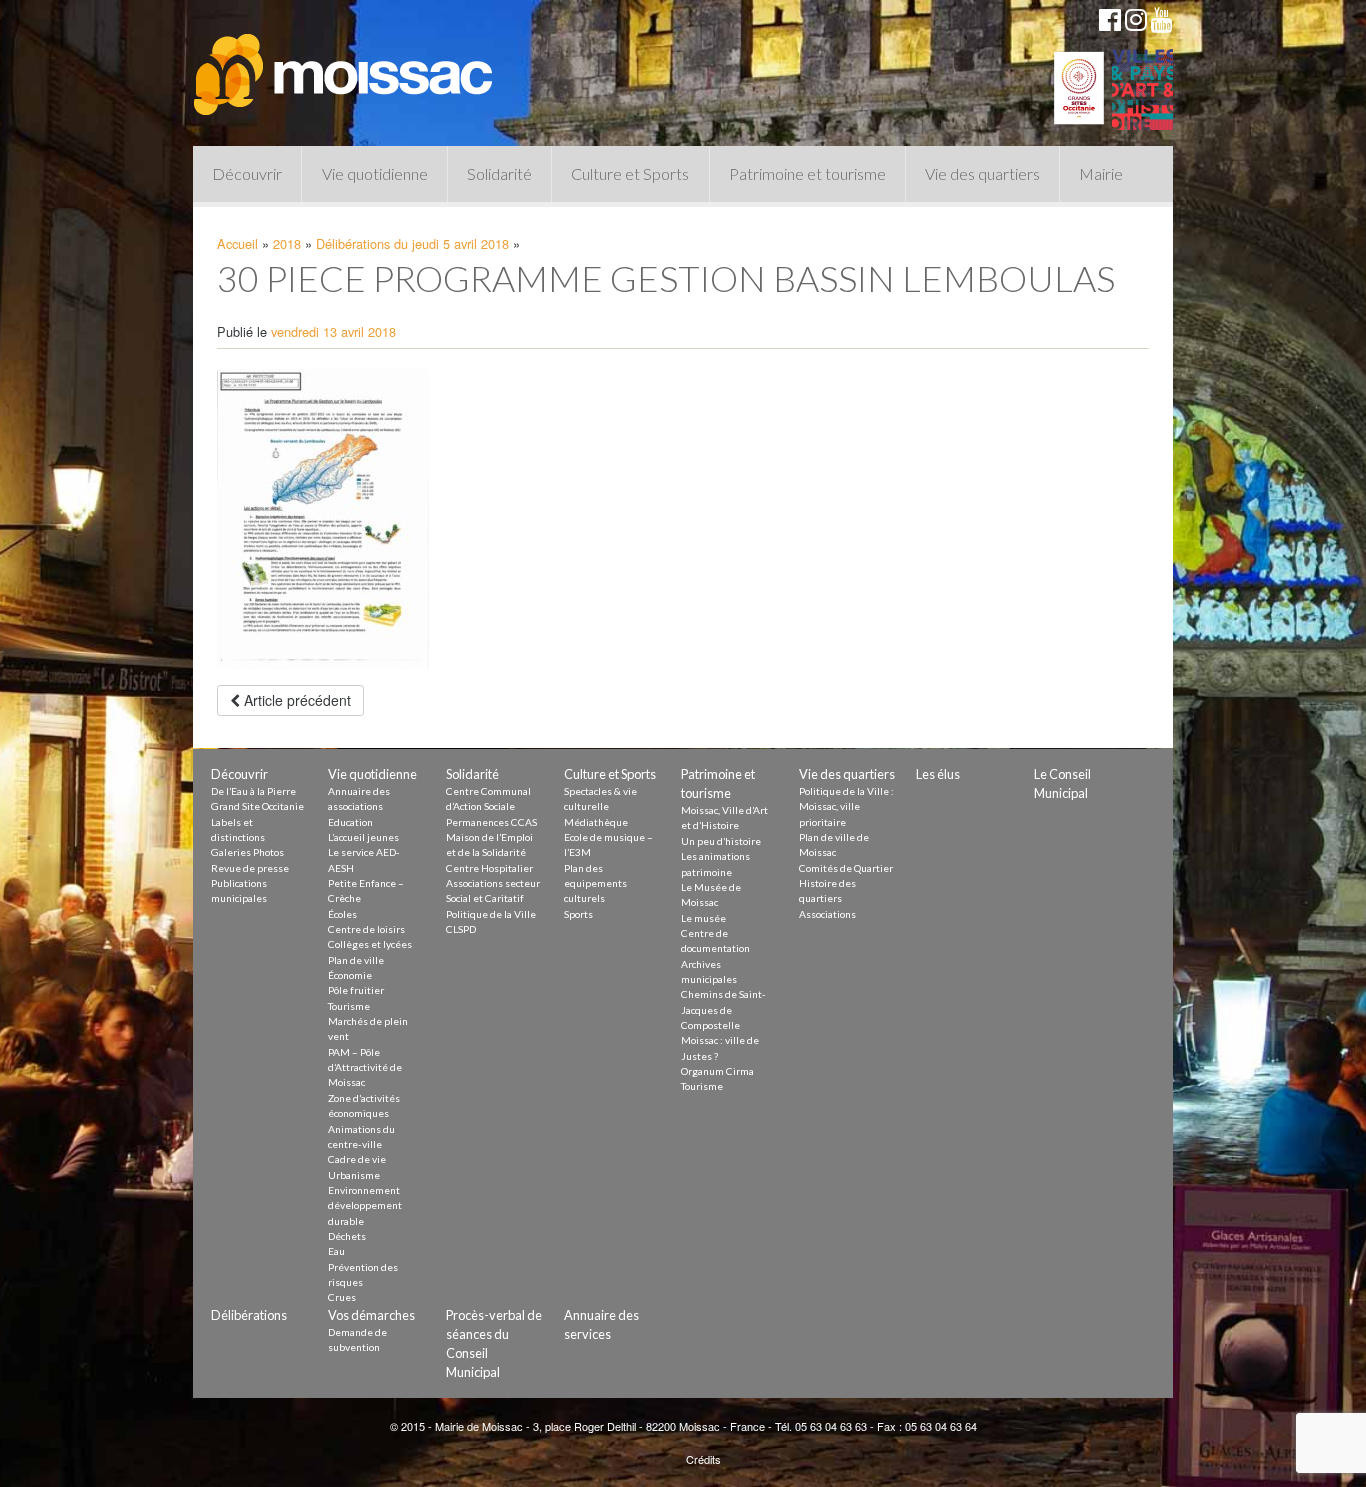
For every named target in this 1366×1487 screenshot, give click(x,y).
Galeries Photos (247, 852)
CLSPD (461, 929)
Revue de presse (250, 868)
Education (350, 822)
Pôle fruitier (356, 990)
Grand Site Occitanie (257, 806)
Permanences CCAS (491, 822)
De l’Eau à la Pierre (253, 791)
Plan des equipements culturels (595, 883)
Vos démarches (371, 1315)
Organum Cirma (717, 1071)
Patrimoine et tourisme (807, 173)
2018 (287, 243)
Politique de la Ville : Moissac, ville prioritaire (846, 806)
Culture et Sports (630, 173)
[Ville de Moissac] (345, 65)
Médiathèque (596, 822)
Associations (827, 914)
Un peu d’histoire (721, 841)
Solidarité (499, 173)
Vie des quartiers (982, 173)
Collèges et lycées (370, 944)
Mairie (1101, 173)
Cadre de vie (357, 1159)
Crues (342, 1297)
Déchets (347, 1236)
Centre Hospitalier (489, 868)
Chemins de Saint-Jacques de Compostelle (723, 1009)
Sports (578, 914)
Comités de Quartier (846, 868)
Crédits (703, 1459)
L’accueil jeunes (363, 837)
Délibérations (249, 1315)
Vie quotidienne (375, 173)
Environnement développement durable (365, 1205)
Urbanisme (354, 1175)
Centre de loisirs (366, 929)
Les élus (938, 774)
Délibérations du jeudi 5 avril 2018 (412, 243)
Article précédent (295, 700)
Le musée (703, 918)
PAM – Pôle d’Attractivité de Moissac (365, 1067)
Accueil (237, 243)
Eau (336, 1251)
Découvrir (247, 173)
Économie (350, 975)
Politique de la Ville (491, 914)
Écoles (342, 914)
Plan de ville (356, 960)
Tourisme (349, 1006)
